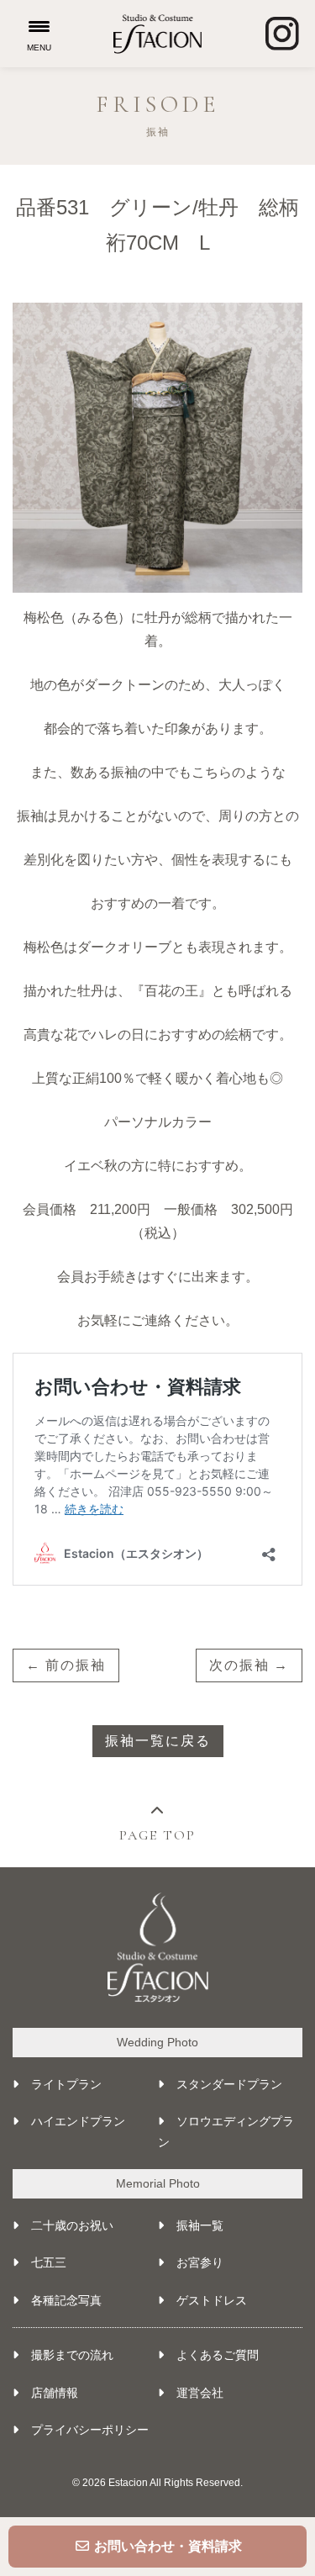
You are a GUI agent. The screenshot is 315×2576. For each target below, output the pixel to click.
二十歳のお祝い (72, 2225)
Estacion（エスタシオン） (157, 34)
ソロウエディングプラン (226, 2132)
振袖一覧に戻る (158, 1741)
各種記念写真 (66, 2300)
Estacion (128, 2483)
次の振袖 (239, 1665)
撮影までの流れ (72, 2355)
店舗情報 (55, 2393)
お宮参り (200, 2262)
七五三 (49, 2262)
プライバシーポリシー (90, 2430)
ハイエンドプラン (78, 2121)
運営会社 (200, 2393)
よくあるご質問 (218, 2355)
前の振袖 (76, 1665)
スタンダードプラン (229, 2084)
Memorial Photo (158, 2183)
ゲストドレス (212, 2300)
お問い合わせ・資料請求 (166, 2546)
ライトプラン (66, 2084)
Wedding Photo (157, 2042)
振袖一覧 (200, 2225)
